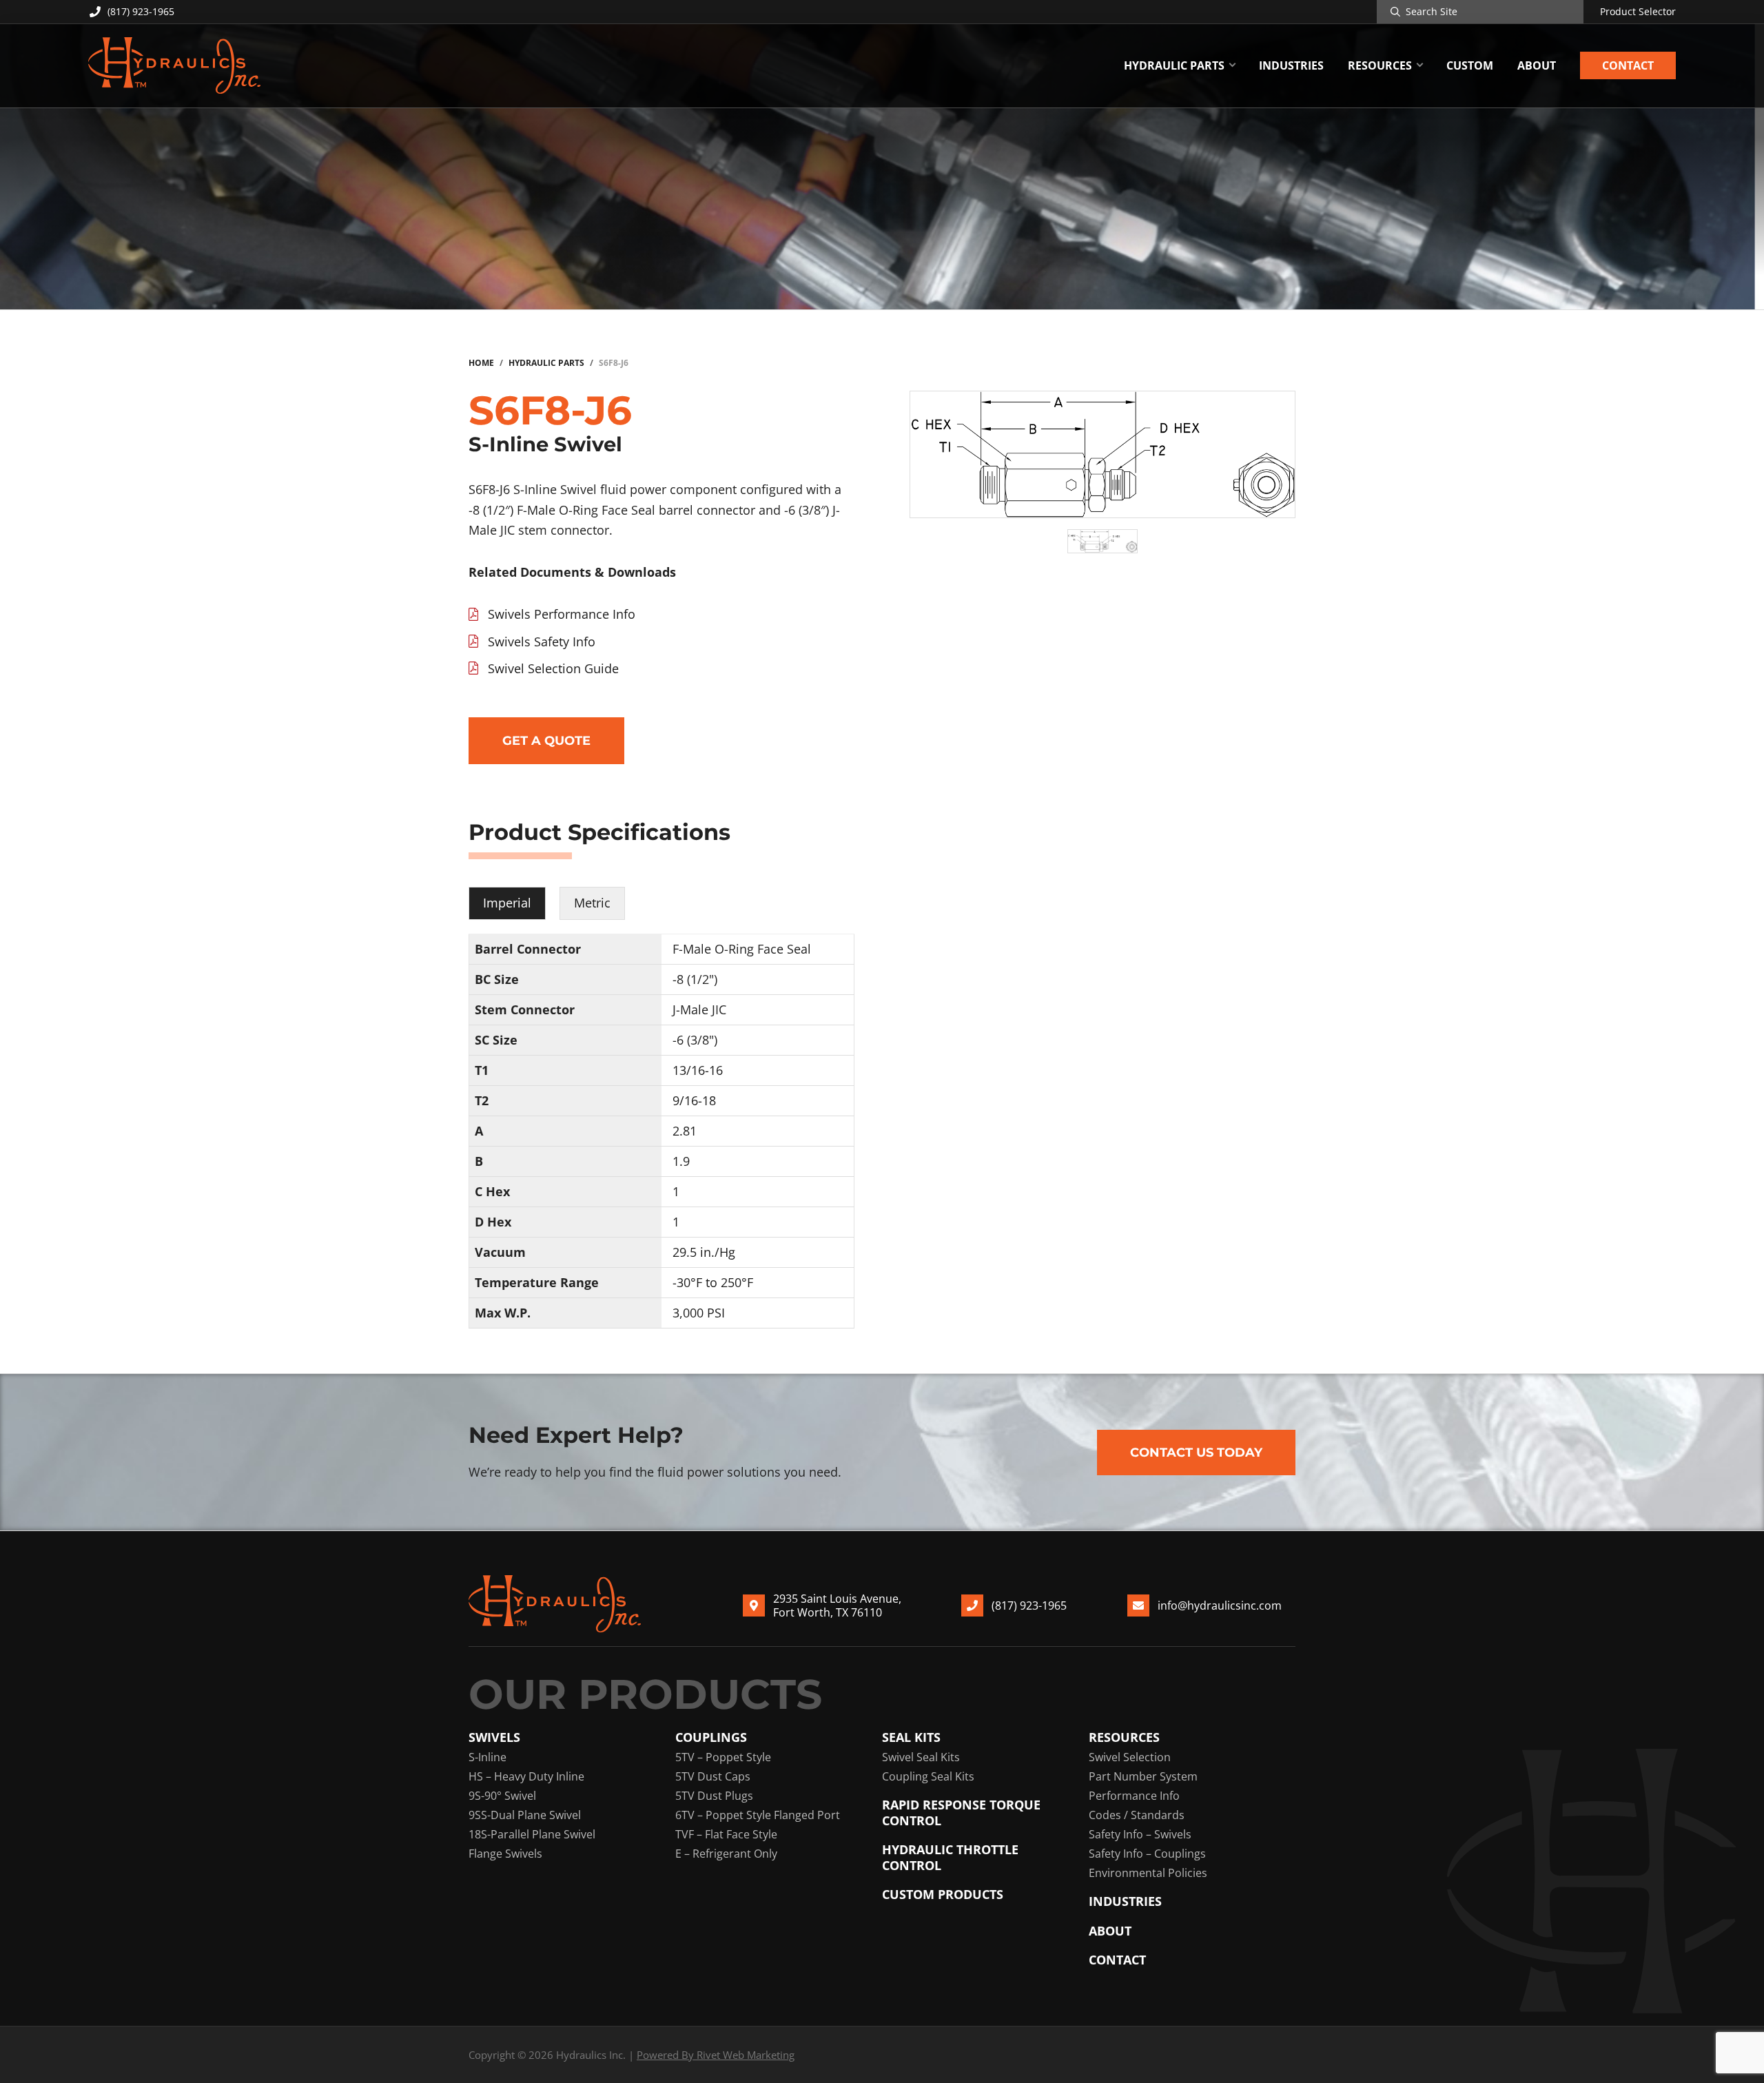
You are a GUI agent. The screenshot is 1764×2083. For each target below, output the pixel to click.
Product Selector (1638, 12)
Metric (592, 903)
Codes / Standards (1137, 1815)
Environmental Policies (1148, 1873)
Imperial (507, 903)
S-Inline (488, 1757)
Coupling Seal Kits (928, 1776)
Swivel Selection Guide (553, 668)
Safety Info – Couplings (1147, 1854)
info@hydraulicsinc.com (1220, 1605)
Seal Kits (911, 1737)
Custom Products (943, 1895)
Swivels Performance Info (562, 614)
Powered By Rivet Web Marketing (716, 2055)
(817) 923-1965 (141, 11)
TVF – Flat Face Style (726, 1834)
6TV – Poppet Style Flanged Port (758, 1815)
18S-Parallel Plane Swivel (532, 1834)
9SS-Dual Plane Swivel (525, 1815)
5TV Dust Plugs (714, 1796)
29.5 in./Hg (704, 1252)
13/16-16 (698, 1070)
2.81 (685, 1131)
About (1110, 1931)
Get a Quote (546, 741)
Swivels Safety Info (542, 642)
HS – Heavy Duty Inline (526, 1776)
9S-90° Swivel (502, 1796)
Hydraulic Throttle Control (950, 1857)
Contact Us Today (1196, 1453)
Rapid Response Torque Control (961, 1813)
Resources (1124, 1737)
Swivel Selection (1130, 1757)
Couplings (711, 1737)
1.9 (681, 1161)
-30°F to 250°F (713, 1282)
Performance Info (1134, 1796)
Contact (1117, 1960)
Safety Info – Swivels (1140, 1834)
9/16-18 (694, 1100)
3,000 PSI (699, 1313)
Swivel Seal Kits (921, 1757)
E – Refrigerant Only (726, 1854)
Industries (1125, 1901)
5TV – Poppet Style (723, 1757)
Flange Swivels (505, 1854)
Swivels (494, 1737)
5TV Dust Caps (713, 1776)
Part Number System (1143, 1776)
